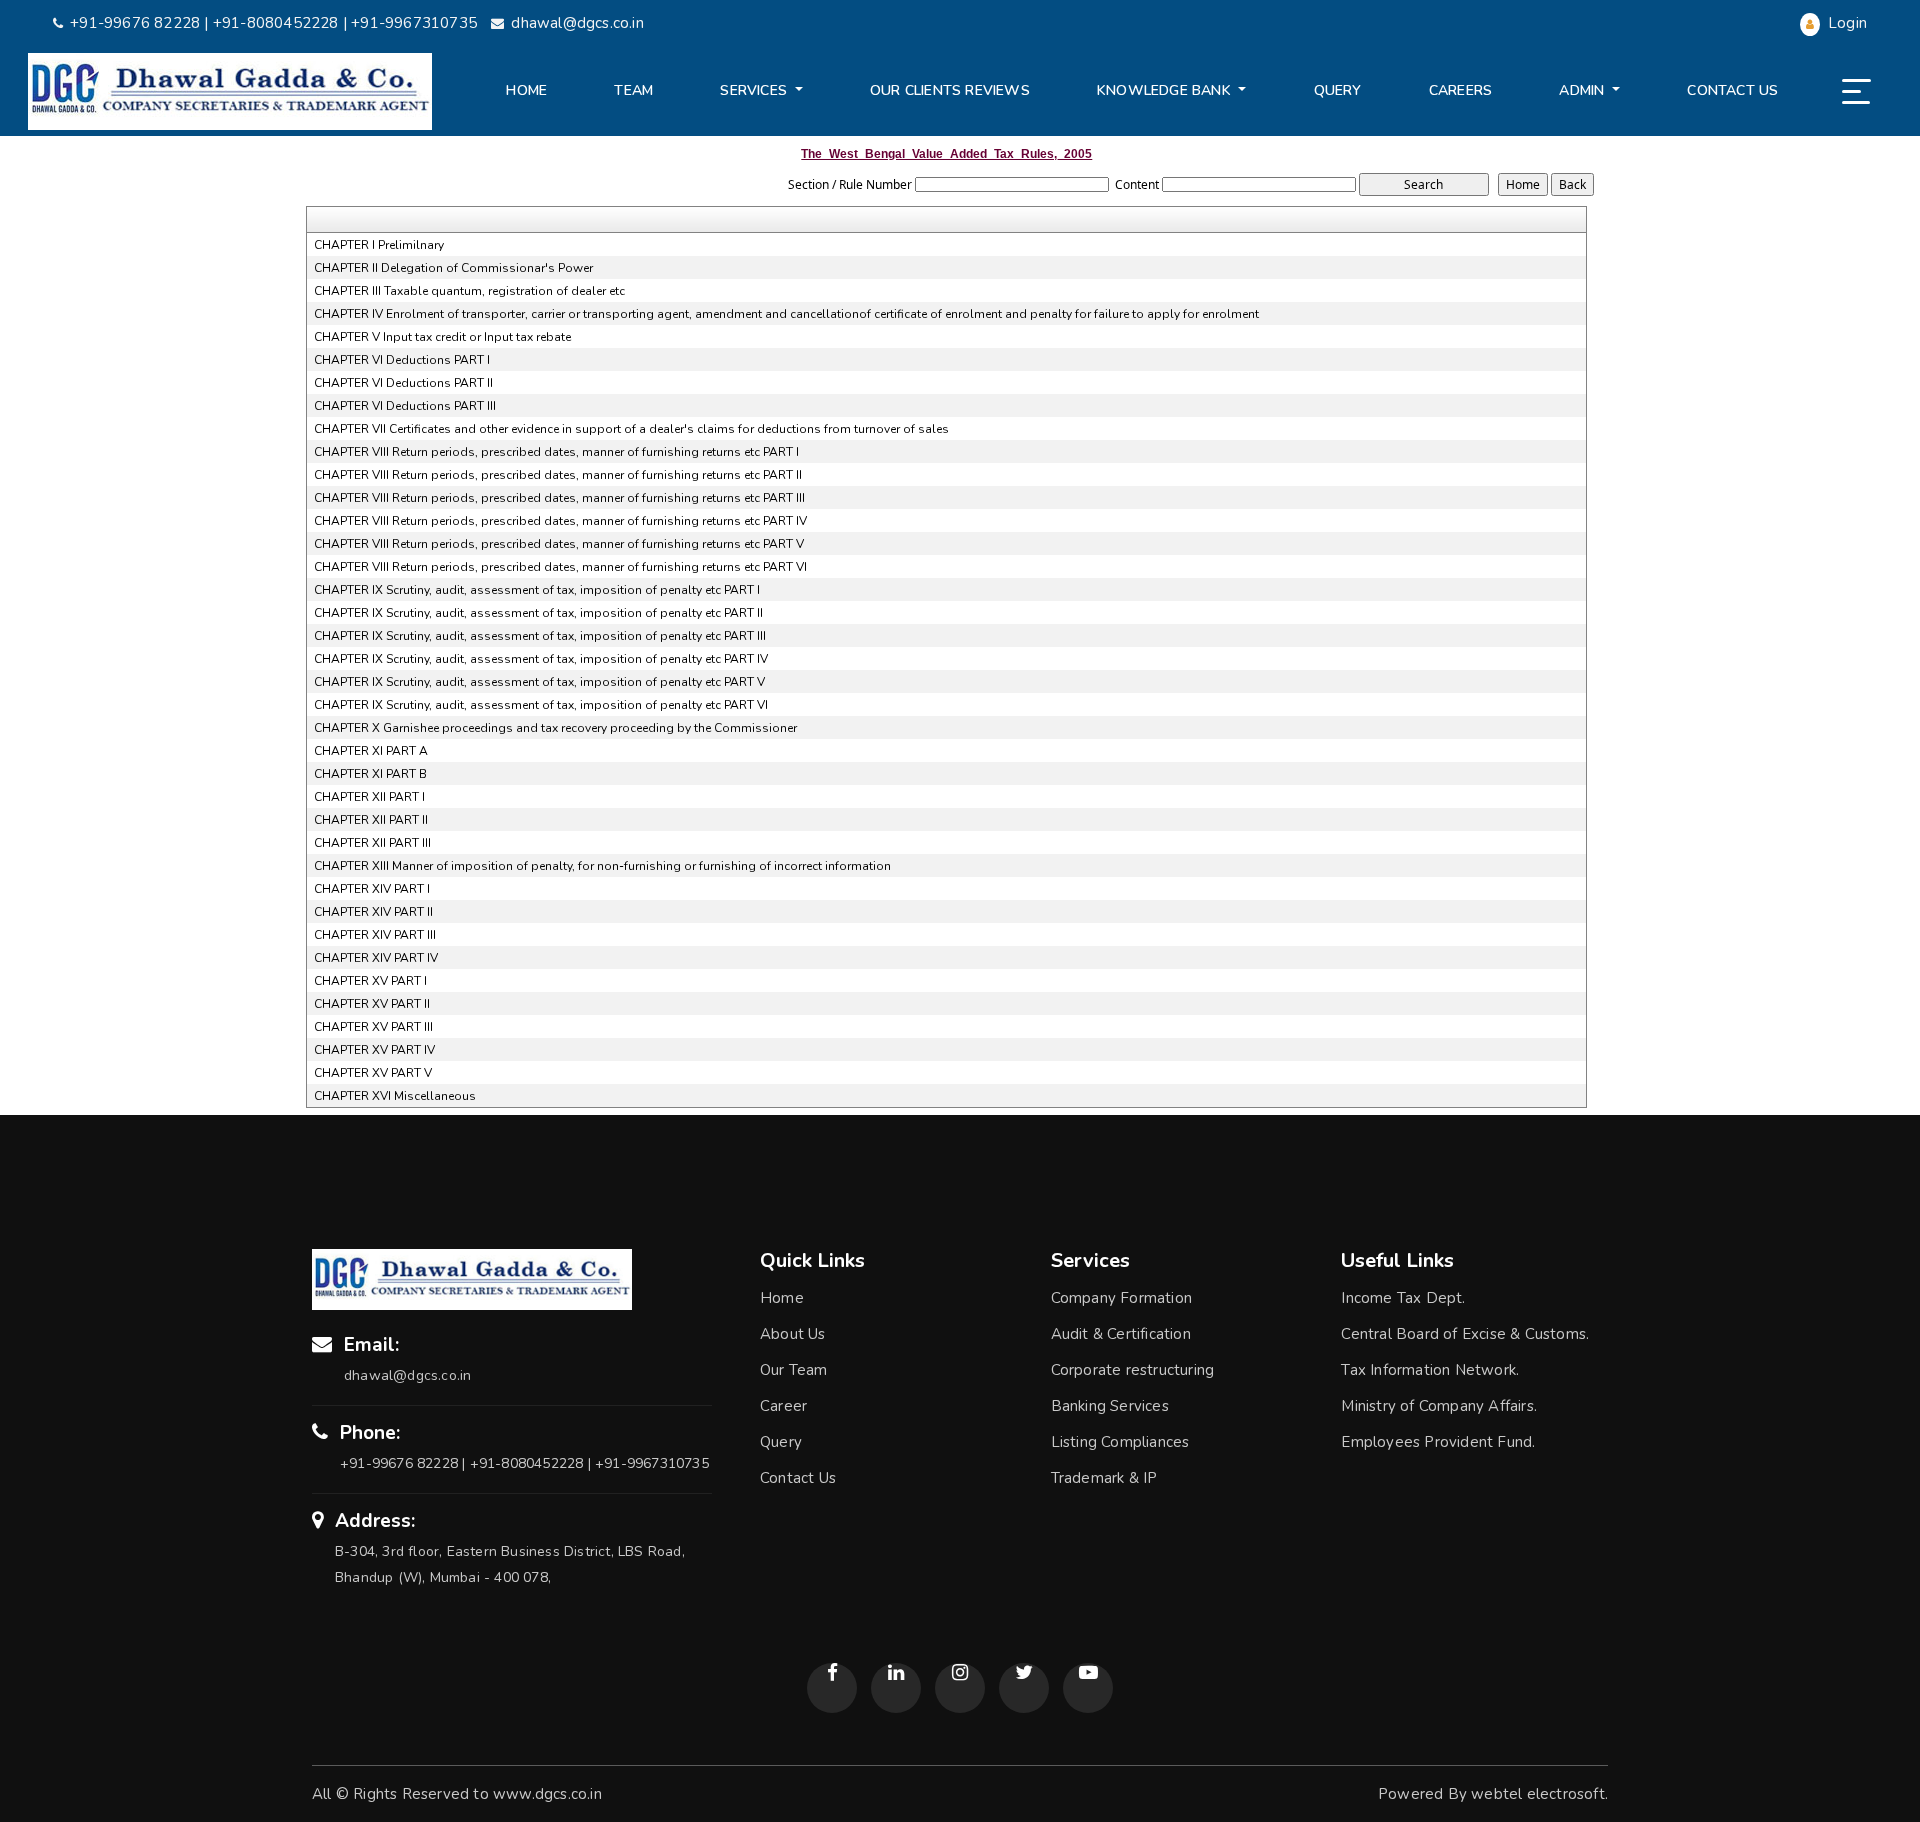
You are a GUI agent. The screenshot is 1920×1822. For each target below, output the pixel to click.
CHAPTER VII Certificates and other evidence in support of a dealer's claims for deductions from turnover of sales (631, 429)
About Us (793, 1334)
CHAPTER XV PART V (373, 1073)
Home (526, 90)
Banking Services (1110, 1406)
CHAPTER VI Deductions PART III (405, 406)
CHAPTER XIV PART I (372, 889)
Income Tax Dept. (1403, 1298)
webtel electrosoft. (1539, 1794)
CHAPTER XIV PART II (373, 912)
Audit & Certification (1121, 1334)
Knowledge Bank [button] (1166, 90)
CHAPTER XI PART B (370, 774)
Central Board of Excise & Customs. (1465, 1334)
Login (1845, 23)
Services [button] (755, 90)
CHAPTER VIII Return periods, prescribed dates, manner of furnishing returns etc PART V (559, 544)
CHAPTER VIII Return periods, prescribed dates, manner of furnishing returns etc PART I (556, 452)
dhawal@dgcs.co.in (577, 23)
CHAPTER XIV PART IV (376, 958)
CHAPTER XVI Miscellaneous (395, 1096)
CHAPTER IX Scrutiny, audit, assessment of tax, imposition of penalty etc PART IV (541, 659)
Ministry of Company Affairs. (1439, 1406)
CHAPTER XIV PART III (375, 935)
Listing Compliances (1120, 1442)
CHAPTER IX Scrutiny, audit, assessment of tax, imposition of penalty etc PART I (537, 590)
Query (1338, 90)
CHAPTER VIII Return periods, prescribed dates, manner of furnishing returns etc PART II (558, 475)
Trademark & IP (1104, 1478)
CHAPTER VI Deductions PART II (403, 383)
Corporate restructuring (1133, 1370)
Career (783, 1406)
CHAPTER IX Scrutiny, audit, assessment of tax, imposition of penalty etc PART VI (541, 705)
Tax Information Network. (1430, 1370)
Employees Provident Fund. (1438, 1442)
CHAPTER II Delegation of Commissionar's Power (453, 268)
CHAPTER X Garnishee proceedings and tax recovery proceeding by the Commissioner (555, 728)
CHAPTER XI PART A (371, 751)
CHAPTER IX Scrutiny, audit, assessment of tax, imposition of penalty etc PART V (539, 682)
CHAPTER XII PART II (371, 820)
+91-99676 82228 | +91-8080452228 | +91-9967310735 (275, 23)
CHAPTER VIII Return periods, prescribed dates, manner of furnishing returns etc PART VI (560, 567)
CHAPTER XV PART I (370, 981)
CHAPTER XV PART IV (374, 1050)
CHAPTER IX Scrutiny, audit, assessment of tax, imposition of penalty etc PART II (538, 613)
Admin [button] (1583, 90)
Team (633, 90)
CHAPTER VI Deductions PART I (402, 360)
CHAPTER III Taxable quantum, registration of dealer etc (469, 291)
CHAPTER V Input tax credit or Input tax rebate (442, 337)
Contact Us (1732, 90)
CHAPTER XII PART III (372, 843)
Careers (1460, 90)
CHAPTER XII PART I (369, 797)
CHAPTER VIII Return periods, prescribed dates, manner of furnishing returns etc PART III (559, 498)
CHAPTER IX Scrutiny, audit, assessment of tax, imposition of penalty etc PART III (540, 636)
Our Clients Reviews (950, 90)
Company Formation (1121, 1298)
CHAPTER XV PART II (372, 1004)
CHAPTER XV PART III (373, 1027)
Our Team (794, 1370)
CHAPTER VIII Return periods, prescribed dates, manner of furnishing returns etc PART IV (560, 521)
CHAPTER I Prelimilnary (379, 245)
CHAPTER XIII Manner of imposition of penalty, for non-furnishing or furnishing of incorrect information (602, 866)
